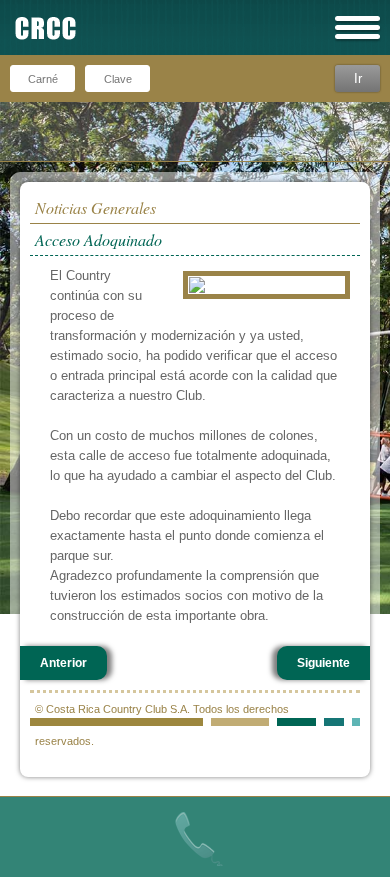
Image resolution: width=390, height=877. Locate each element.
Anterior (63, 663)
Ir (358, 78)
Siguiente (323, 663)
